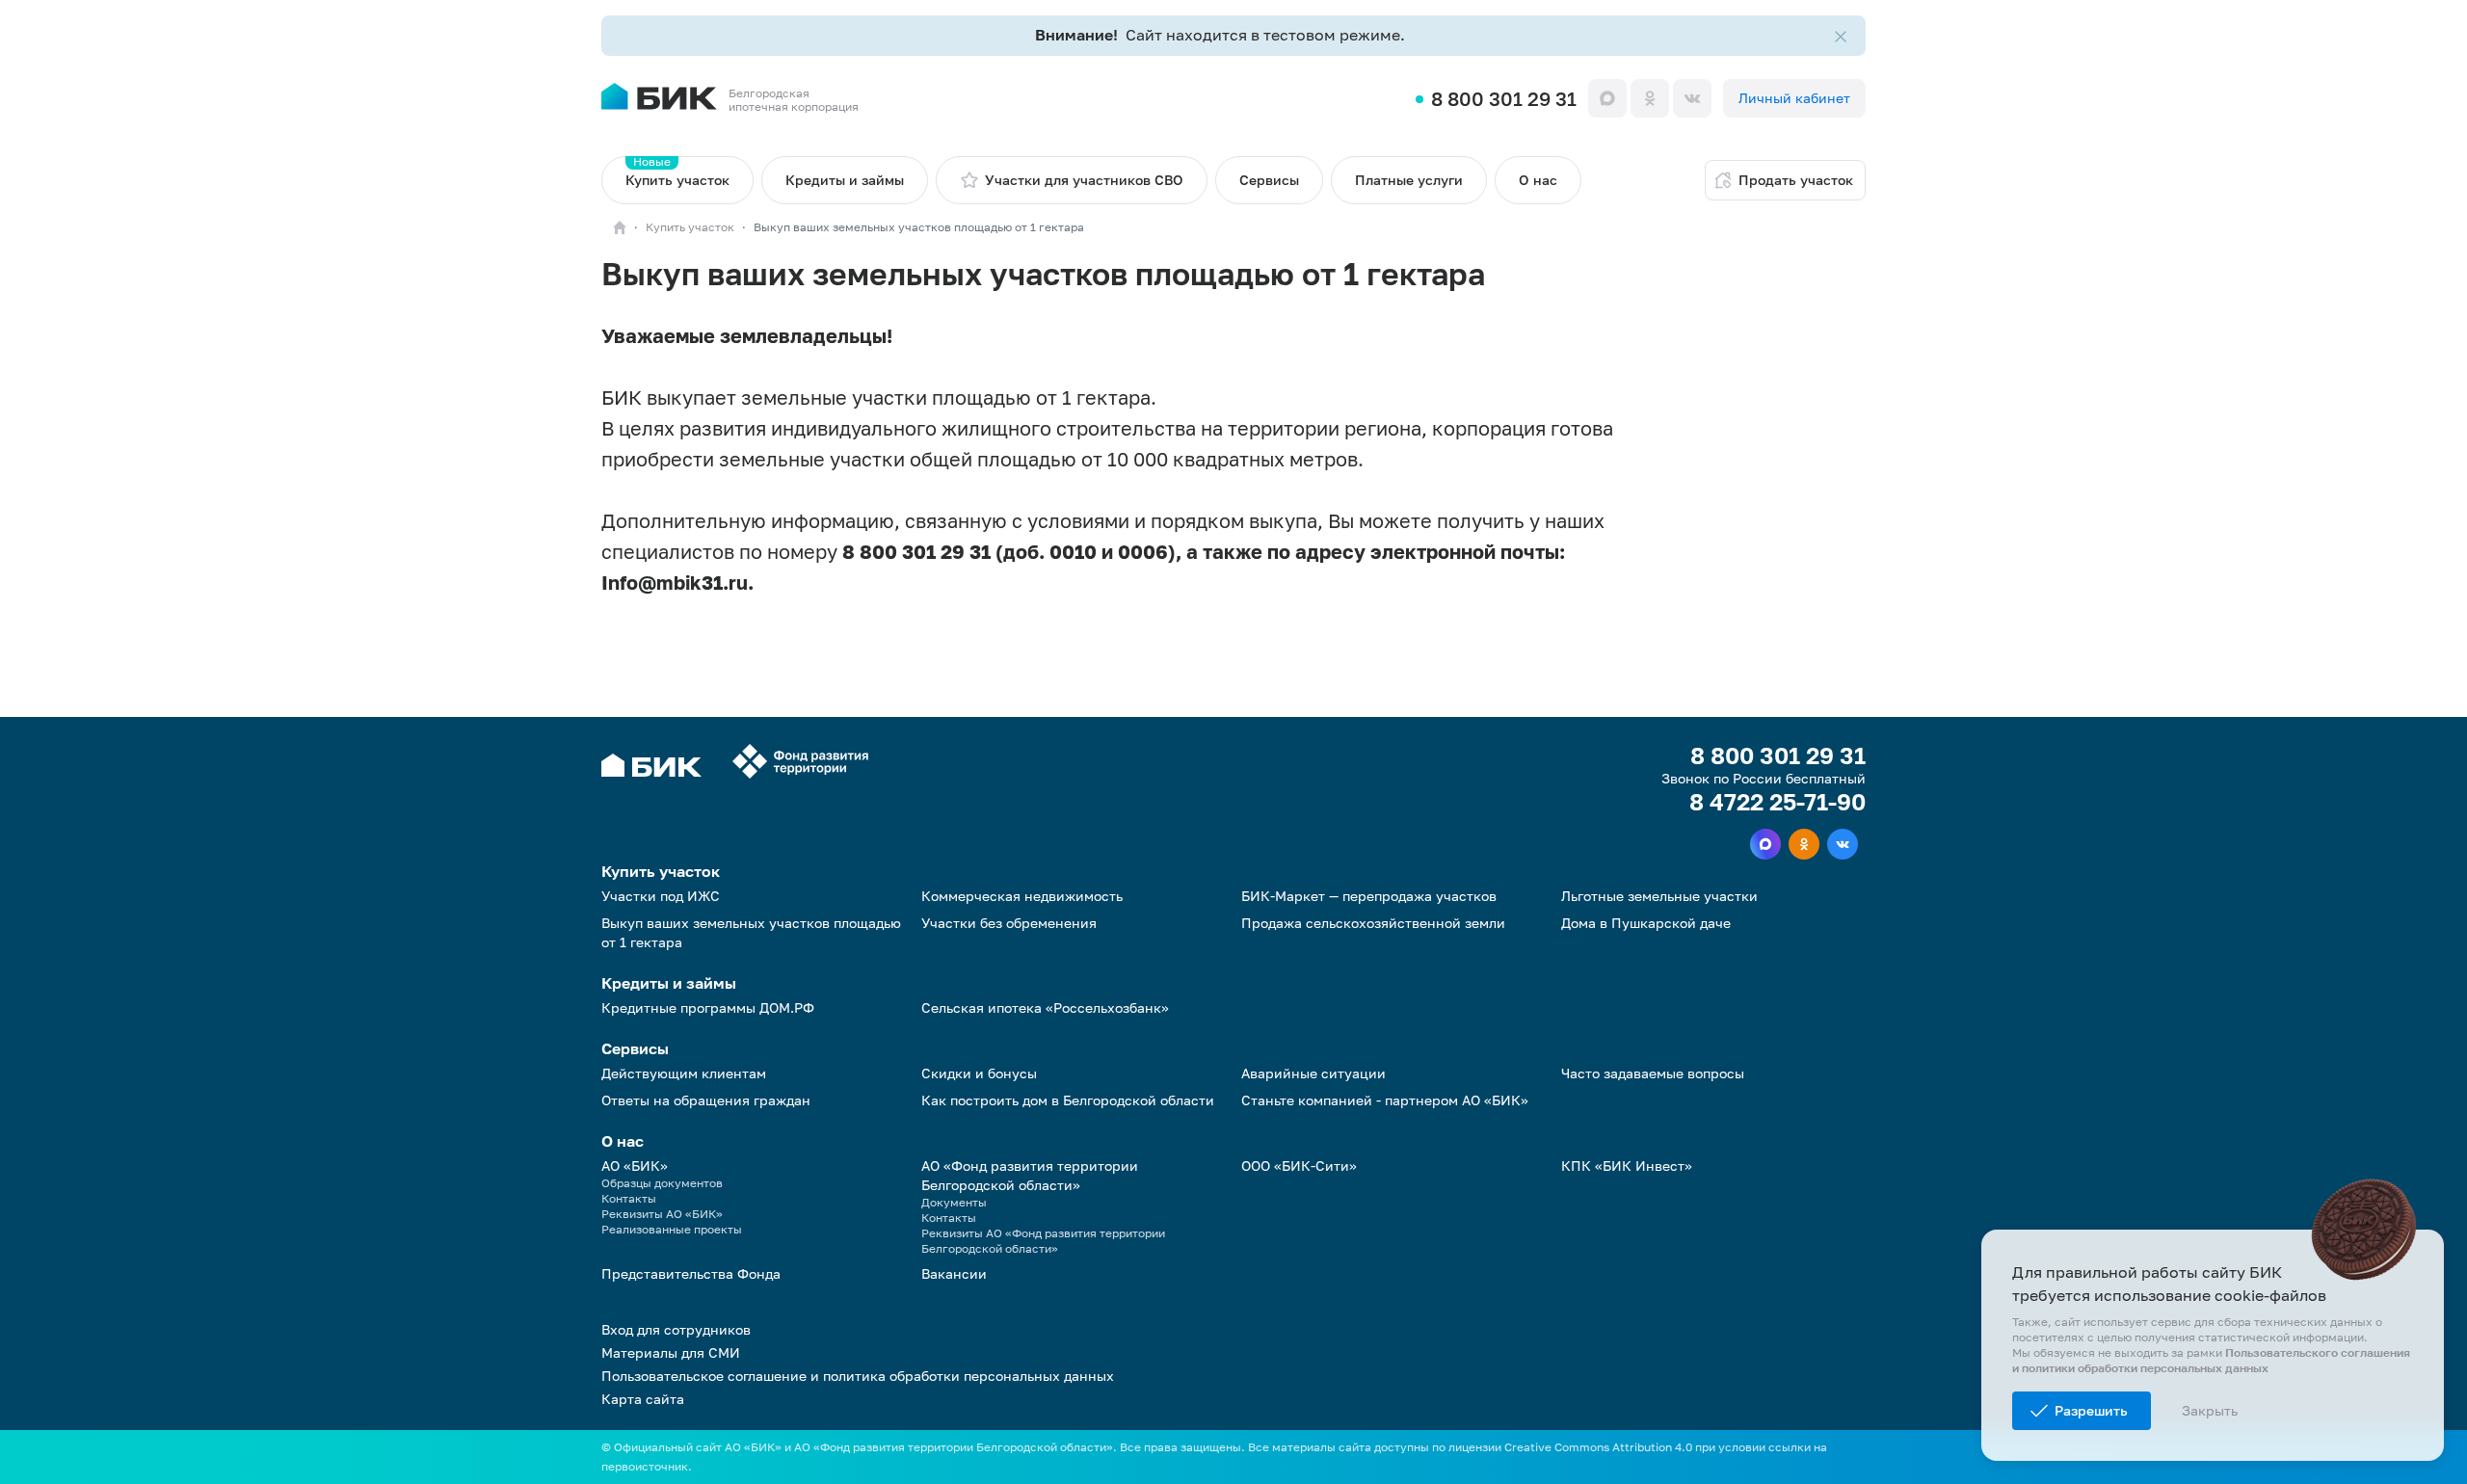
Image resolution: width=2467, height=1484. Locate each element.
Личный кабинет (1794, 98)
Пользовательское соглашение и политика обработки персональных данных (858, 1376)
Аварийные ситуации (1313, 1073)
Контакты (629, 1198)
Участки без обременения (1009, 923)
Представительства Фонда (691, 1273)
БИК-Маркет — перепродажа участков (1369, 896)
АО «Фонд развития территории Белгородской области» (1030, 1175)
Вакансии (954, 1273)
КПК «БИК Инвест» (1627, 1166)
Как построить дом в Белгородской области (1068, 1100)
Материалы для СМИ (671, 1352)
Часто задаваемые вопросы (1653, 1073)
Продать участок (1796, 180)
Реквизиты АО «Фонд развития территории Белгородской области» (1043, 1241)
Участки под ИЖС (661, 896)
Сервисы (1269, 180)
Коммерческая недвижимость (1022, 896)
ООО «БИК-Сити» (1299, 1166)
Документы (954, 1202)
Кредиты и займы (845, 180)
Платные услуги (1409, 180)
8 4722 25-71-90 (1777, 802)
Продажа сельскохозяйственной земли (1373, 923)
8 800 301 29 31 (1504, 98)
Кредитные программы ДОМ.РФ (708, 1007)
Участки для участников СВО (1084, 180)
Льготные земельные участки (1659, 896)
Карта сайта (643, 1399)
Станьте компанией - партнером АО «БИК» (1385, 1100)
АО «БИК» (635, 1166)
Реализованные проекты (672, 1229)
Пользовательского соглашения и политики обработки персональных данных (2211, 1360)
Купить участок (677, 172)
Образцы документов (662, 1183)
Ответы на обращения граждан (706, 1100)
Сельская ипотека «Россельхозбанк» (1045, 1007)
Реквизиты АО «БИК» (662, 1214)
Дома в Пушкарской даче (1646, 923)
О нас (1538, 180)
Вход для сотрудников (676, 1329)
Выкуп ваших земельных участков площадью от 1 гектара (751, 932)
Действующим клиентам (684, 1073)
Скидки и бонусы (979, 1073)
